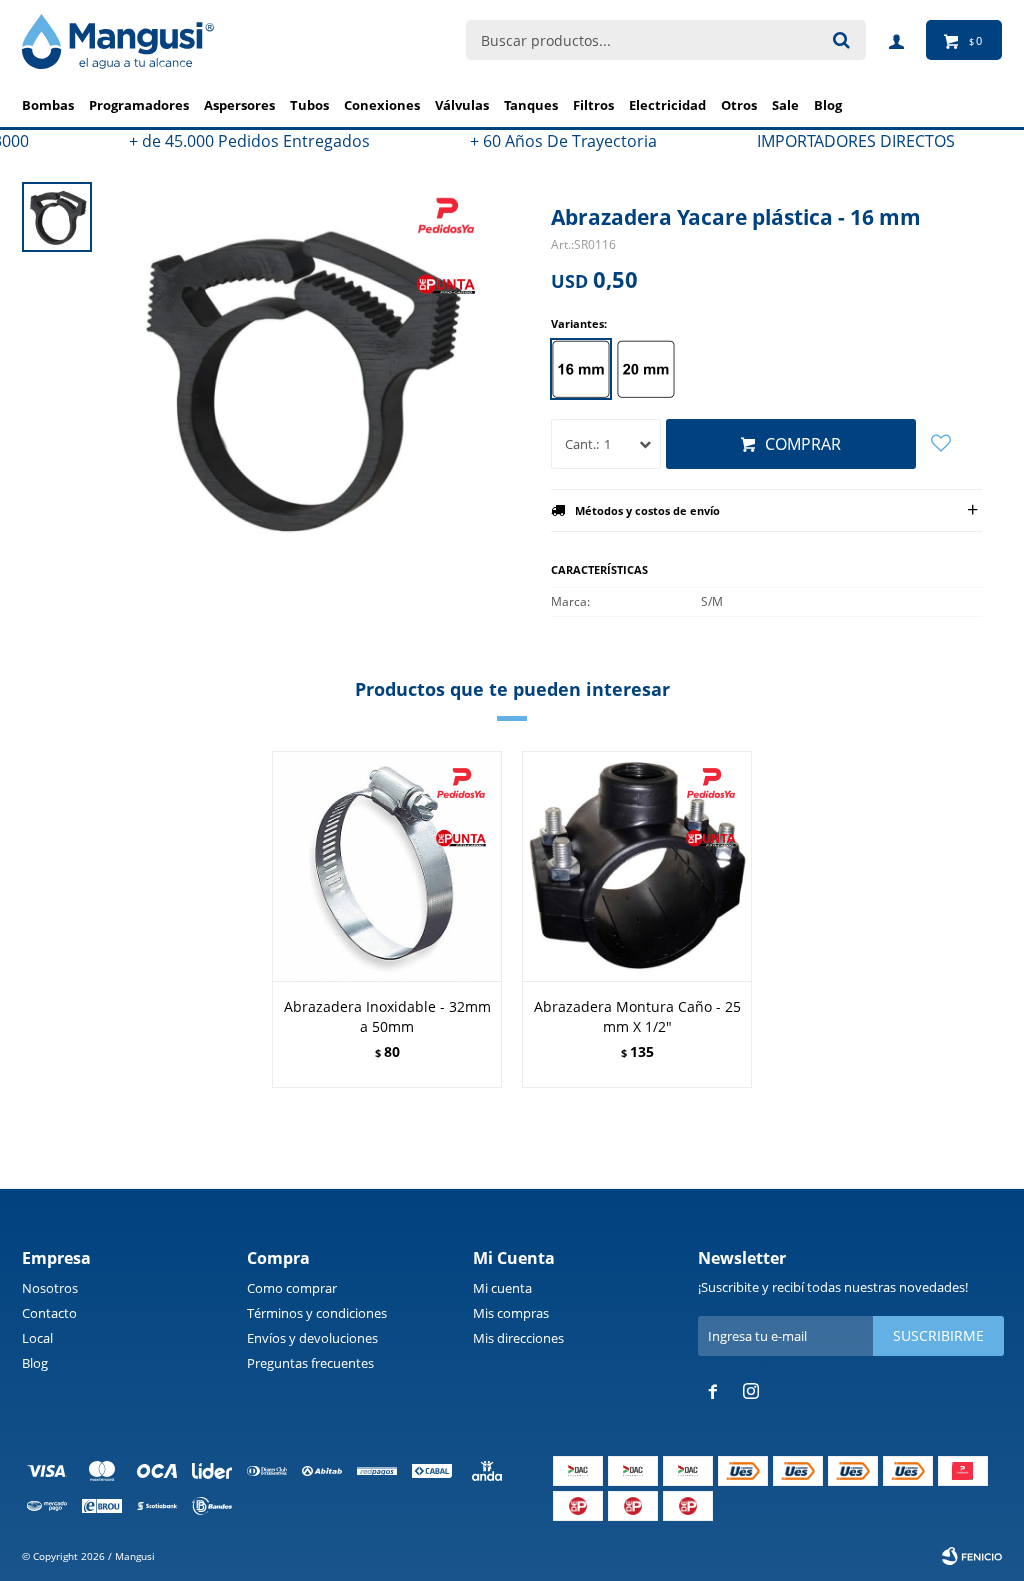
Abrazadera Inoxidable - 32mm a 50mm (387, 1016)
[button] (978, 922)
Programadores (139, 105)
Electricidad (667, 105)
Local (37, 1338)
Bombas (48, 105)
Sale (785, 105)
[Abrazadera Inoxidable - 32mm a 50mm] (387, 866)
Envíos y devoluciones (312, 1338)
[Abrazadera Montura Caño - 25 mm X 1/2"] (637, 866)
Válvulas (462, 105)
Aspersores (239, 105)
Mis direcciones (518, 1338)
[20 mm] (646, 369)
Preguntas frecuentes (310, 1363)
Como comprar (292, 1288)
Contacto (49, 1313)
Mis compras (511, 1313)
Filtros (593, 105)
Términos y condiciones (317, 1313)
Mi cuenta (502, 1288)
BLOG (828, 105)
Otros (739, 105)
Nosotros (50, 1288)
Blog (35, 1363)
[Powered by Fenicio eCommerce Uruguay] (972, 1556)
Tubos (309, 105)
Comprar (803, 444)
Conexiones (382, 105)
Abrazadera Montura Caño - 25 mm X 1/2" (637, 1016)
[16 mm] (581, 369)
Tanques (531, 105)
